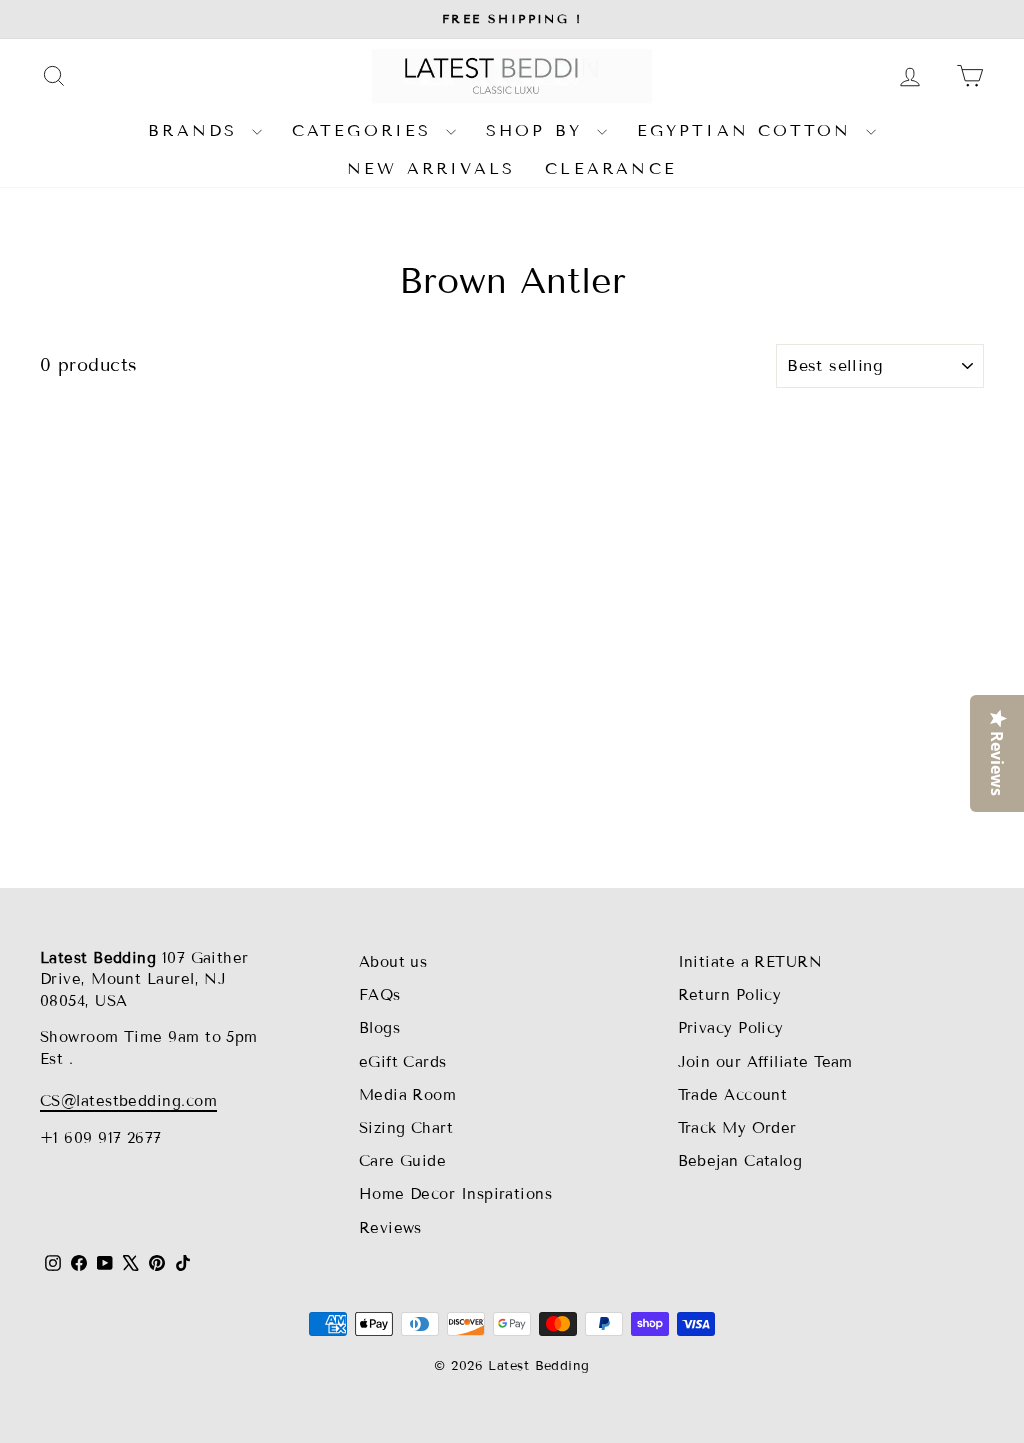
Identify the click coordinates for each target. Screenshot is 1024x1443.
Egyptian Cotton (749, 130)
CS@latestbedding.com (128, 1101)
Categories (366, 130)
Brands (197, 130)
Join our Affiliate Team (765, 1062)
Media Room (408, 1095)
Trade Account (733, 1095)
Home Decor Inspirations (455, 1194)
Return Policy (730, 995)
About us (393, 962)
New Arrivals (431, 168)
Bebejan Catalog (740, 1161)
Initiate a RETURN (750, 962)
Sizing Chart (406, 1128)
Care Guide (403, 1161)
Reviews (390, 1228)
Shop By (539, 130)
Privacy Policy (731, 1028)
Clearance (611, 168)
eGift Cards (403, 1062)
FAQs (380, 995)
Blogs (379, 1028)
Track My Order (737, 1128)
